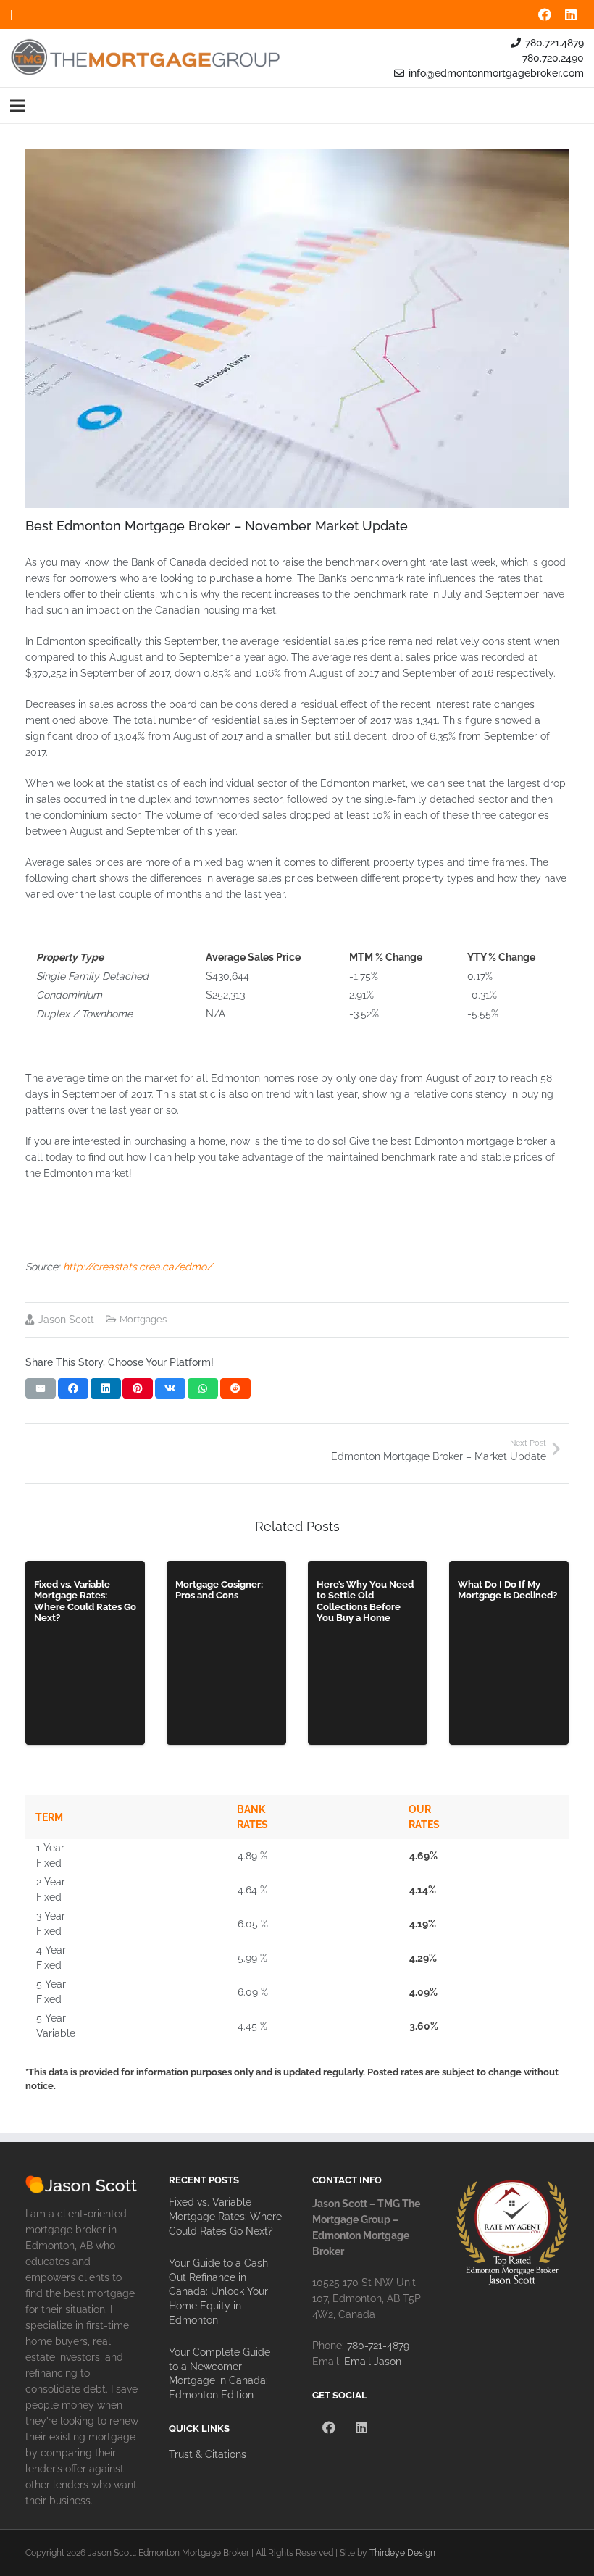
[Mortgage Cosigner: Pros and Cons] (226, 1653)
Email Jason (373, 2362)
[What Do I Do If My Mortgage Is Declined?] (509, 1653)
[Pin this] (138, 1388)
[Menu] (17, 106)
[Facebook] (545, 14)
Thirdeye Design (402, 2552)
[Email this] (41, 1388)
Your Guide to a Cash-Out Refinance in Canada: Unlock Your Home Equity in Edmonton (221, 2291)
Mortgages (143, 1319)
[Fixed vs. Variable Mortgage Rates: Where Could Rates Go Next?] (85, 1653)
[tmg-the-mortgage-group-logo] (146, 58)
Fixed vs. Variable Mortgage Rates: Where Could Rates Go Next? (225, 2216)
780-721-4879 (378, 2346)
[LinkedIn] (571, 14)
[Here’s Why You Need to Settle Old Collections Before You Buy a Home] (368, 1653)
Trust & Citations (208, 2454)
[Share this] (73, 1388)
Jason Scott (66, 1320)
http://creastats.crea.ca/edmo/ (138, 1267)
